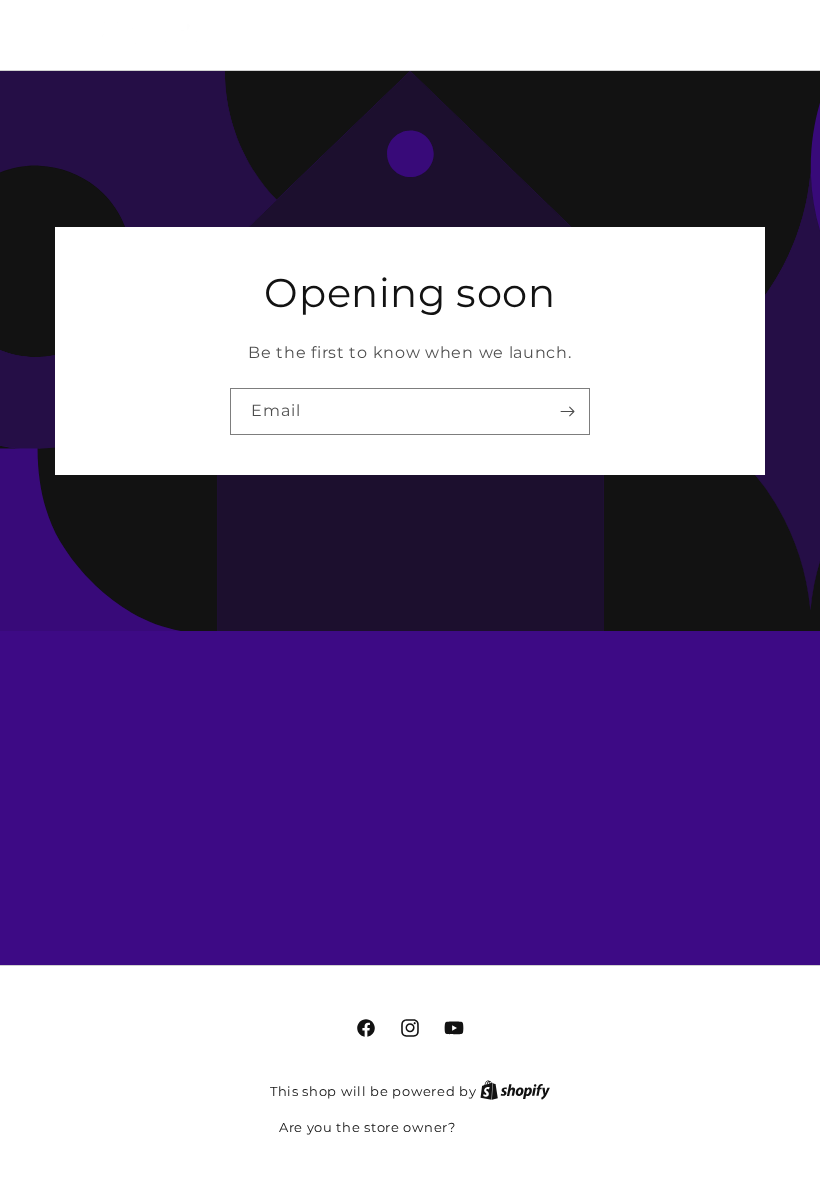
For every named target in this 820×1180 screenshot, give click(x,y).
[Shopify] (515, 1091)
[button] (673, 32)
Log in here (500, 1127)
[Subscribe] (567, 411)
